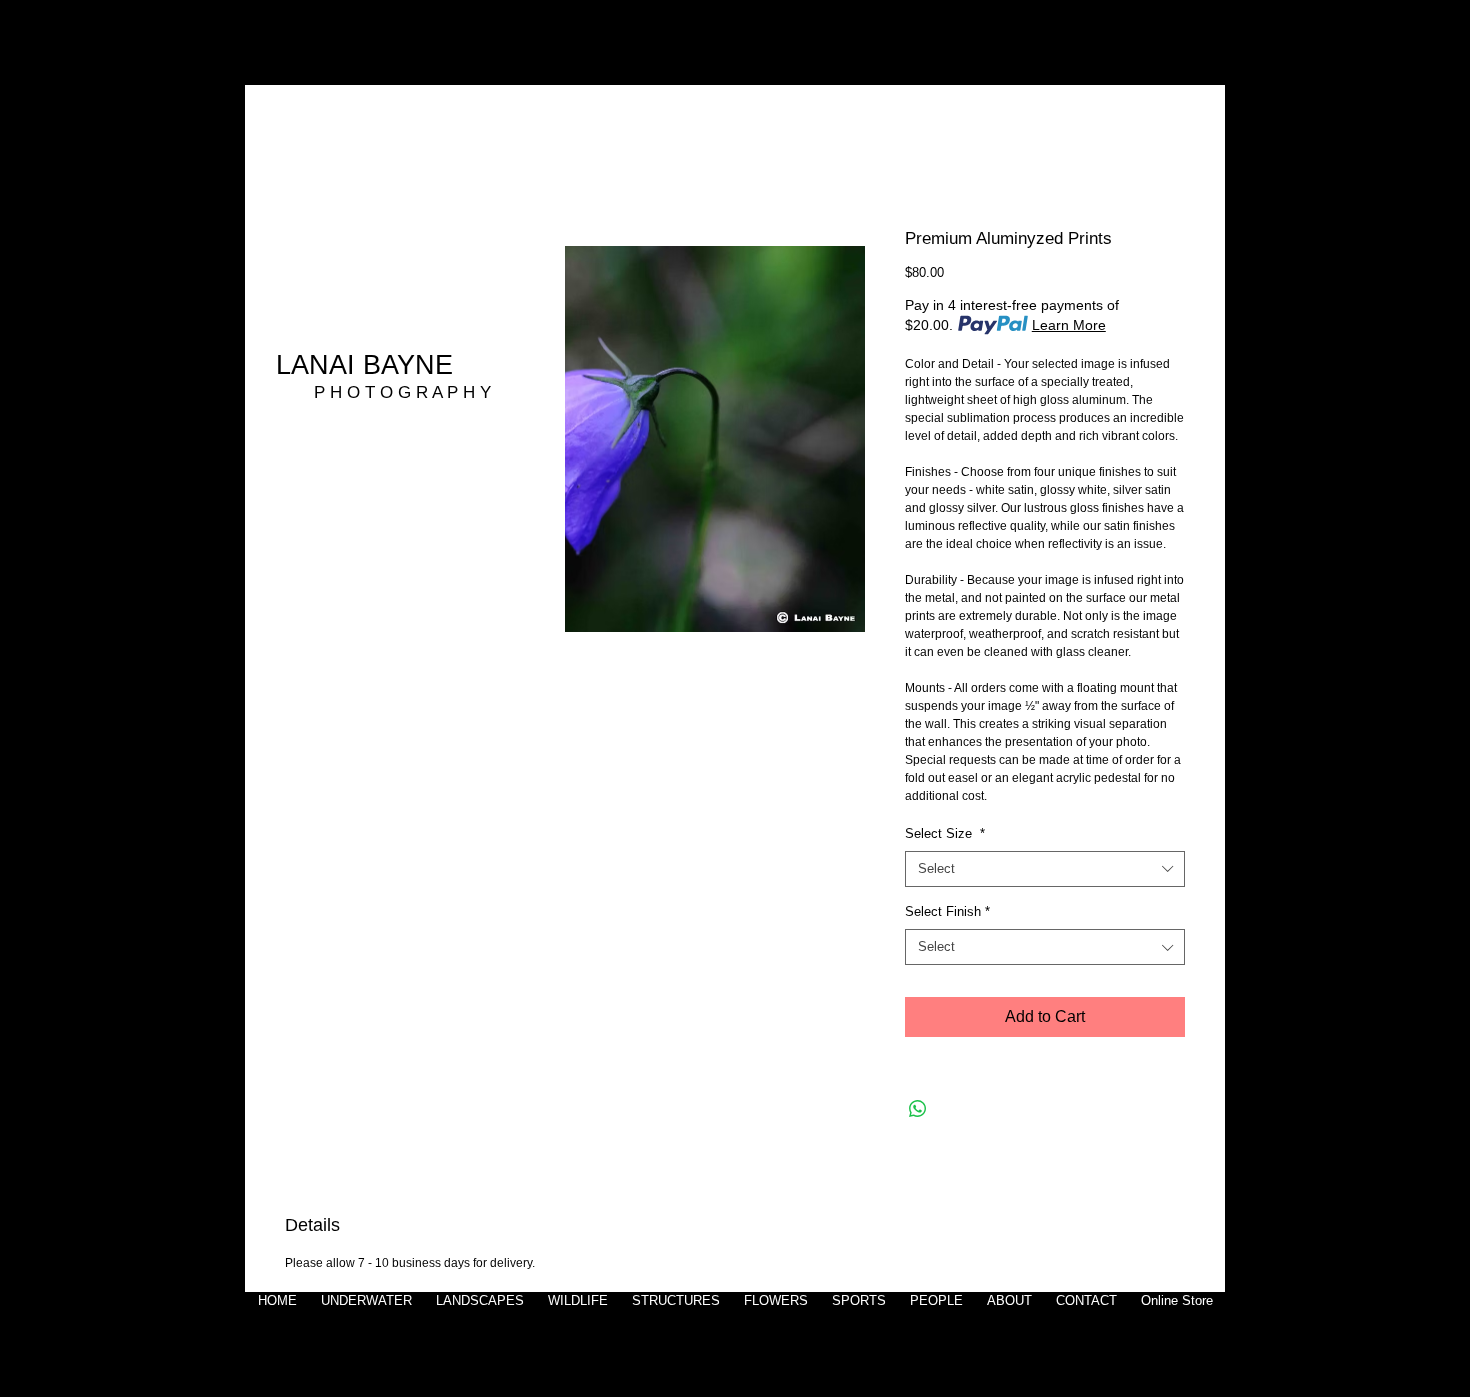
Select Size (945, 833)
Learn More (1069, 325)
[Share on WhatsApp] (918, 1109)
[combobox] (1045, 869)
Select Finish (947, 911)
